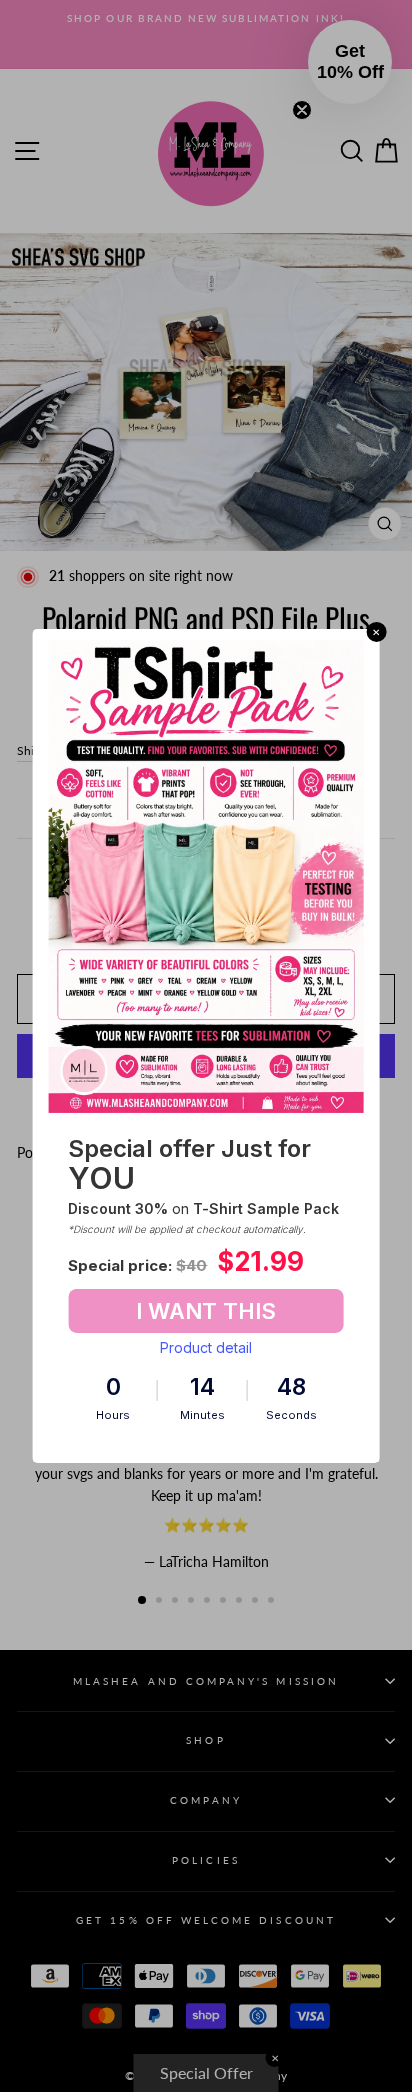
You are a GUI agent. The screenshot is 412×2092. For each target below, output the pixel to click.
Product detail (206, 1347)
